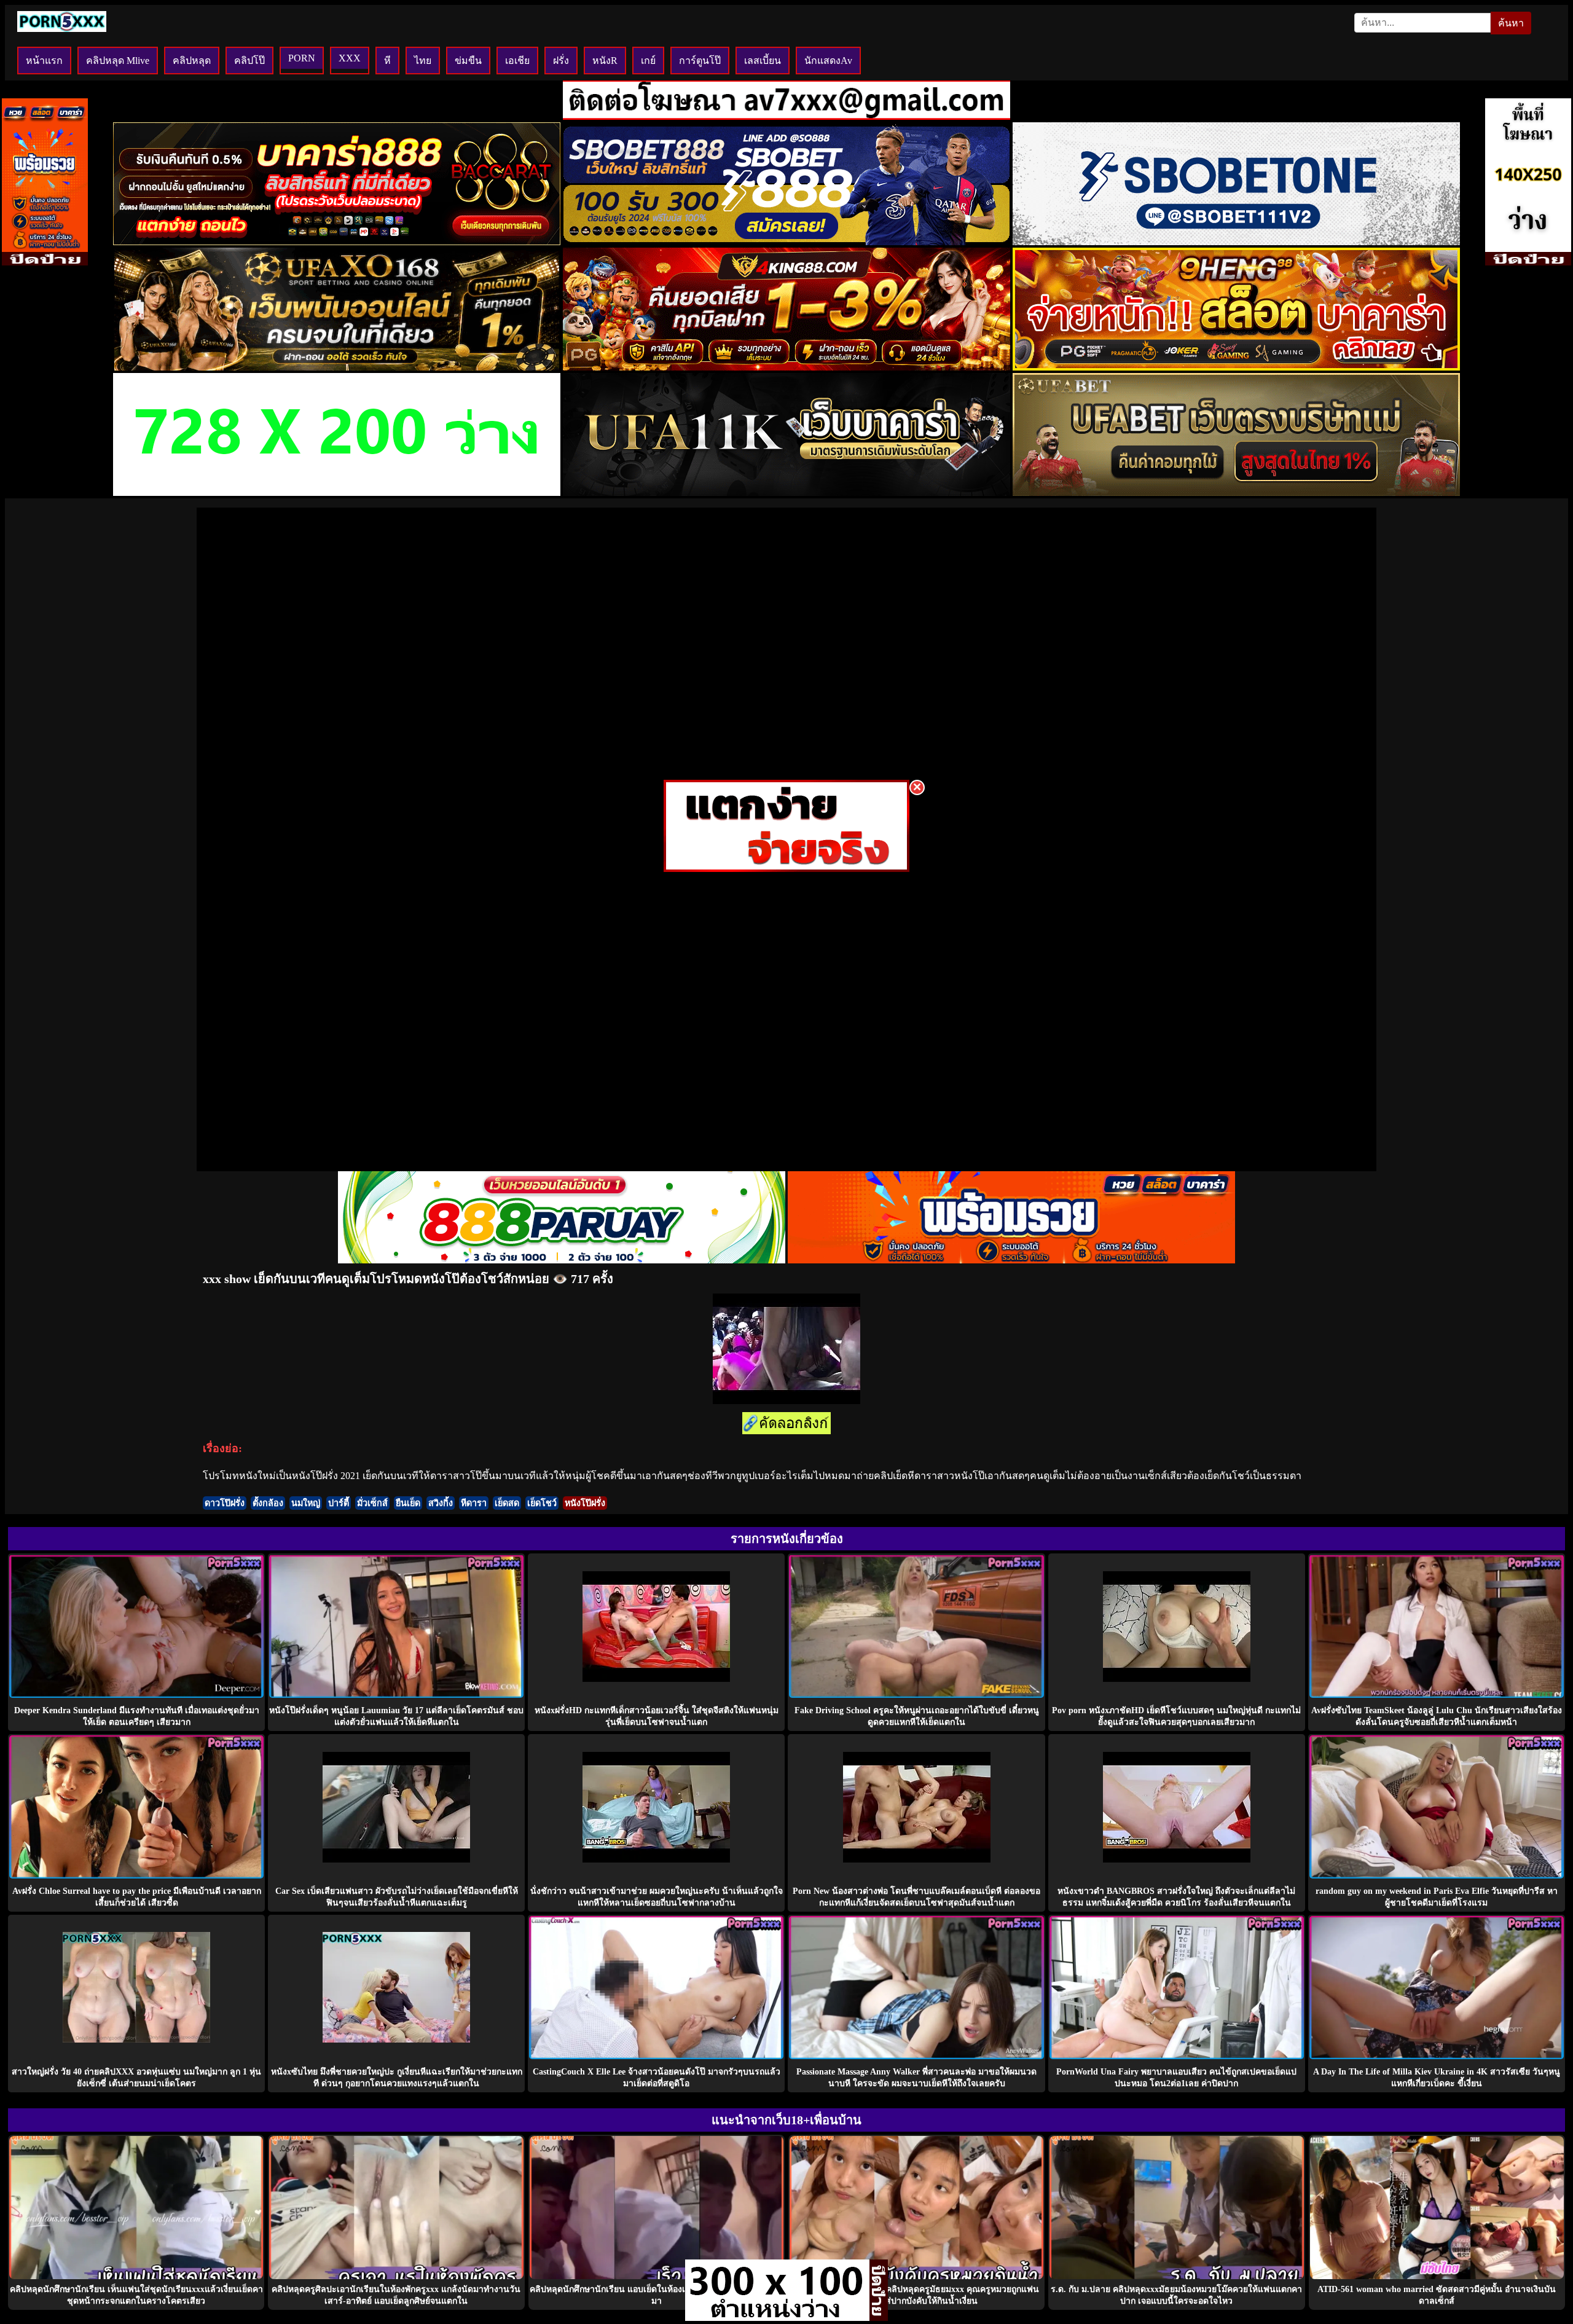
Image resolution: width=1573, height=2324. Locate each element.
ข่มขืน (468, 61)
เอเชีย (517, 61)
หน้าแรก (44, 61)
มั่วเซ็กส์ (372, 1503)
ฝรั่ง (561, 61)
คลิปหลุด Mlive (118, 61)
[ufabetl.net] (1236, 493)
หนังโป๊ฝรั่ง (585, 1503)
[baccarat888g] (337, 242)
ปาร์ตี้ (339, 1503)
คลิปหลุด (192, 61)
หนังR (605, 61)
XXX (350, 58)
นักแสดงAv (828, 61)
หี (387, 61)
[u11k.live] (786, 493)
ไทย (423, 61)
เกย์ (648, 61)
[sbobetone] (1236, 242)
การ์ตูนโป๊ (700, 61)
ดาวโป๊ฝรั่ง (225, 1503)
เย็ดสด (507, 1503)
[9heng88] (1236, 367)
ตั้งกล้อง (268, 1503)
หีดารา (474, 1503)
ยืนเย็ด (408, 1503)
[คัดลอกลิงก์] (786, 1424)
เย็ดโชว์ (542, 1503)
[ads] (777, 2318)
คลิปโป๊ (249, 61)
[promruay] (1011, 1260)
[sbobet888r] (786, 242)
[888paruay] (786, 869)
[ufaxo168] (337, 367)
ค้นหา (1511, 23)
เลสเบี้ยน (763, 61)
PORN (302, 58)
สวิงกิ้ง (441, 1503)
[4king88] (786, 367)
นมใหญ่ (306, 1503)
